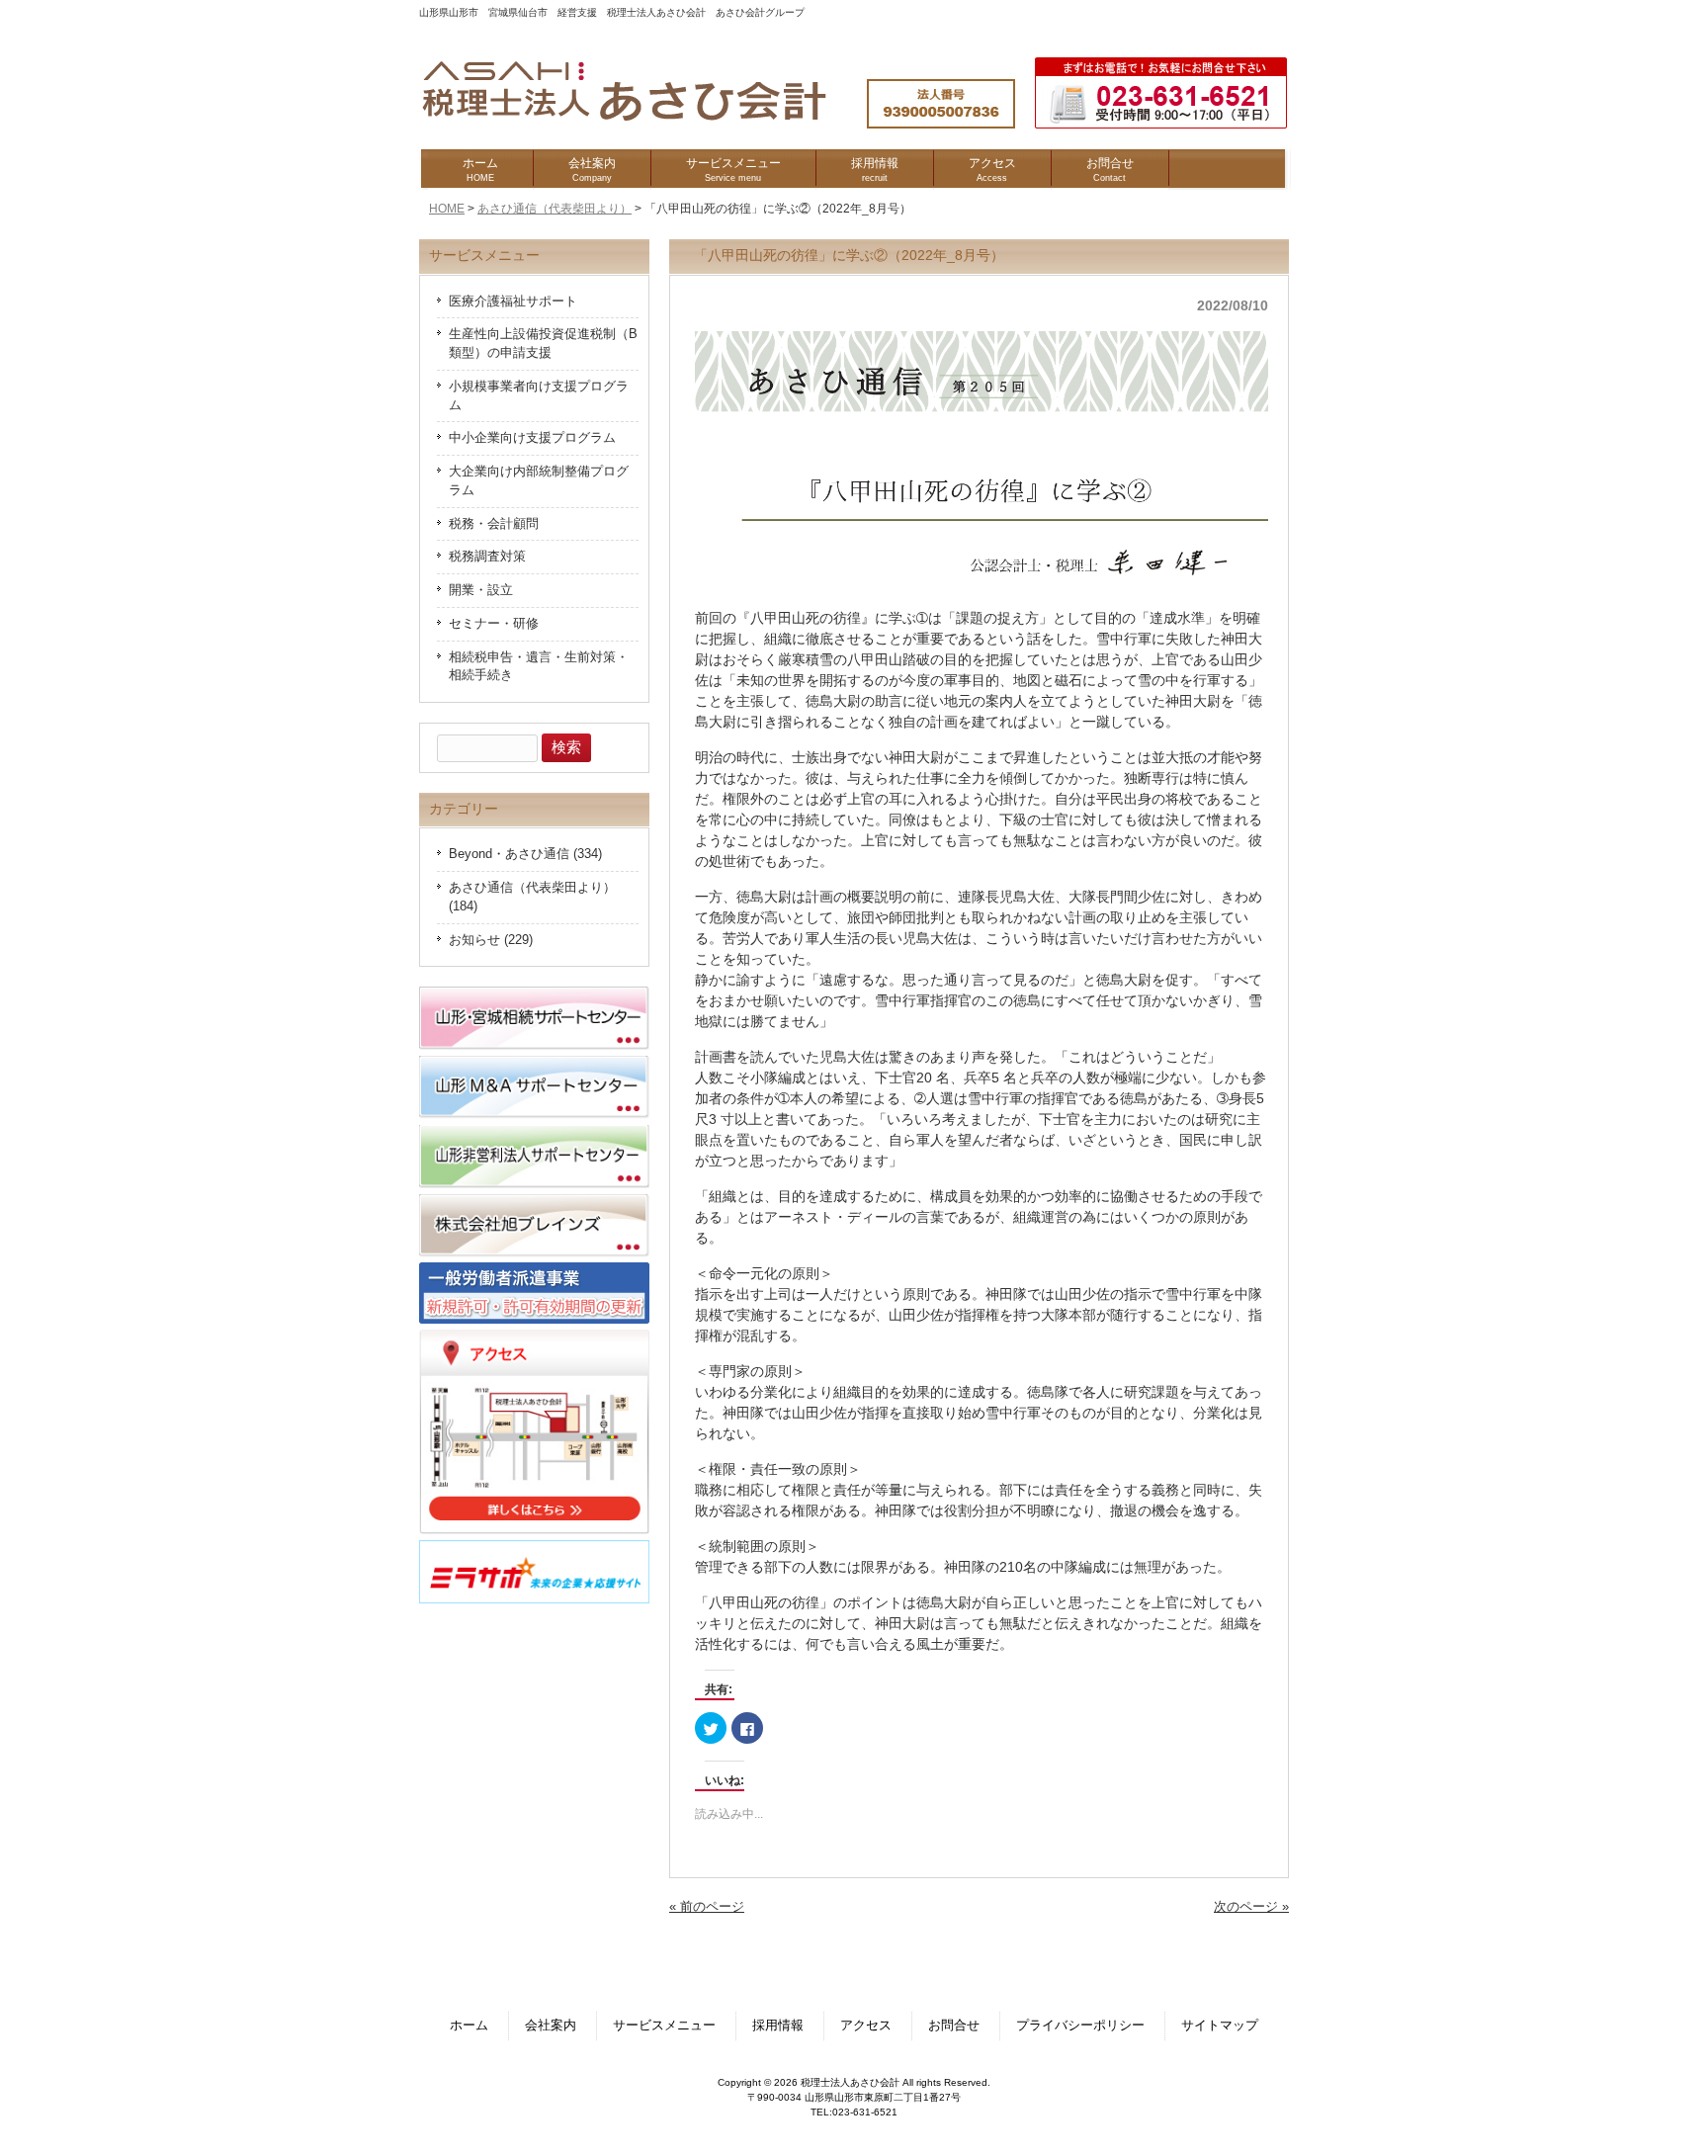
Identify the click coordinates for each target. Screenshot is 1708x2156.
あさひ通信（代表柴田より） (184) (532, 897)
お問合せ (954, 2026)
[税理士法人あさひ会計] (644, 122)
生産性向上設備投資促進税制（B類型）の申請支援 (543, 344)
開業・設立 (481, 590)
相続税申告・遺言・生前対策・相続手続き (539, 667)
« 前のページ (707, 1907)
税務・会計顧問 (494, 524)
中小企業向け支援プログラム (532, 438)
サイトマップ (1220, 2026)
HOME (447, 209)
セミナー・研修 (494, 624)
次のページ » (1251, 1907)
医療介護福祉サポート (513, 302)
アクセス (866, 2026)
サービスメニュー (664, 2026)
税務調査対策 (487, 557)
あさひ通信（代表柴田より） (555, 209)
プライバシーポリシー (1080, 2026)
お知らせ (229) (491, 940)
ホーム (469, 2026)
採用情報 (778, 2026)
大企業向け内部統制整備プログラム (539, 481)
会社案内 (551, 2026)
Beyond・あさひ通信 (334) (525, 854)
